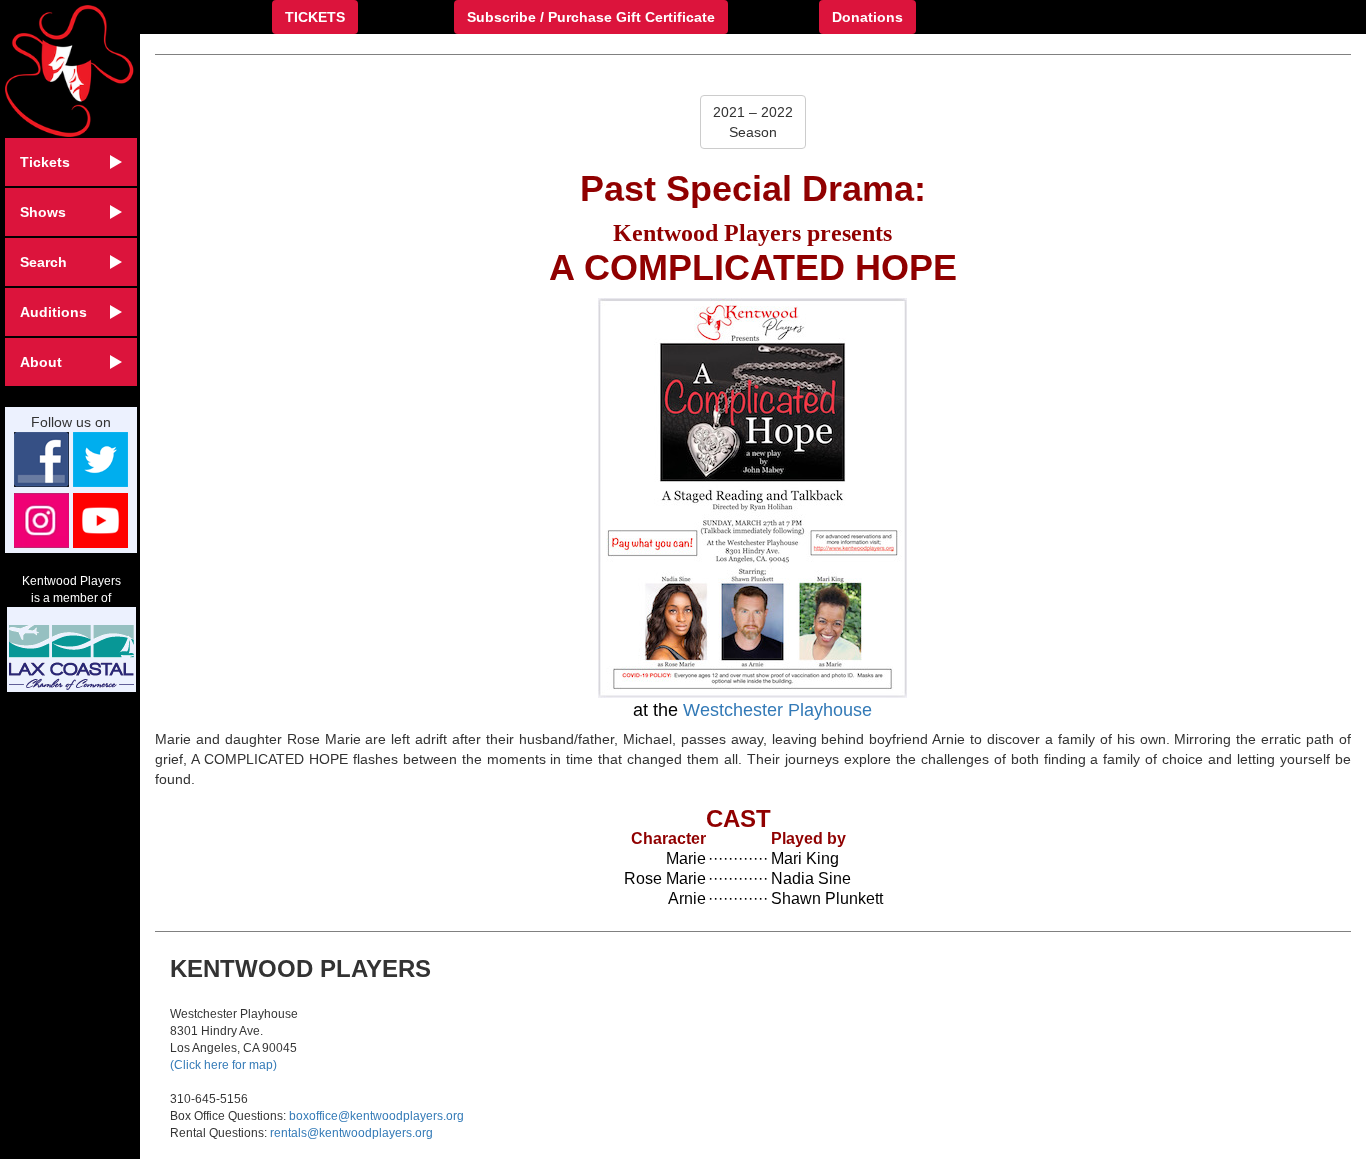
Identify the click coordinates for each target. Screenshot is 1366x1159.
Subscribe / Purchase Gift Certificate (591, 17)
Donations (867, 17)
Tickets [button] (45, 162)
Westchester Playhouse (777, 710)
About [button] (41, 362)
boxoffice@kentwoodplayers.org (376, 1116)
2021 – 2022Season (753, 122)
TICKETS (315, 17)
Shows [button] (43, 212)
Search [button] (43, 262)
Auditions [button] (53, 312)
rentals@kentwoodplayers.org (351, 1133)
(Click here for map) (223, 1065)
